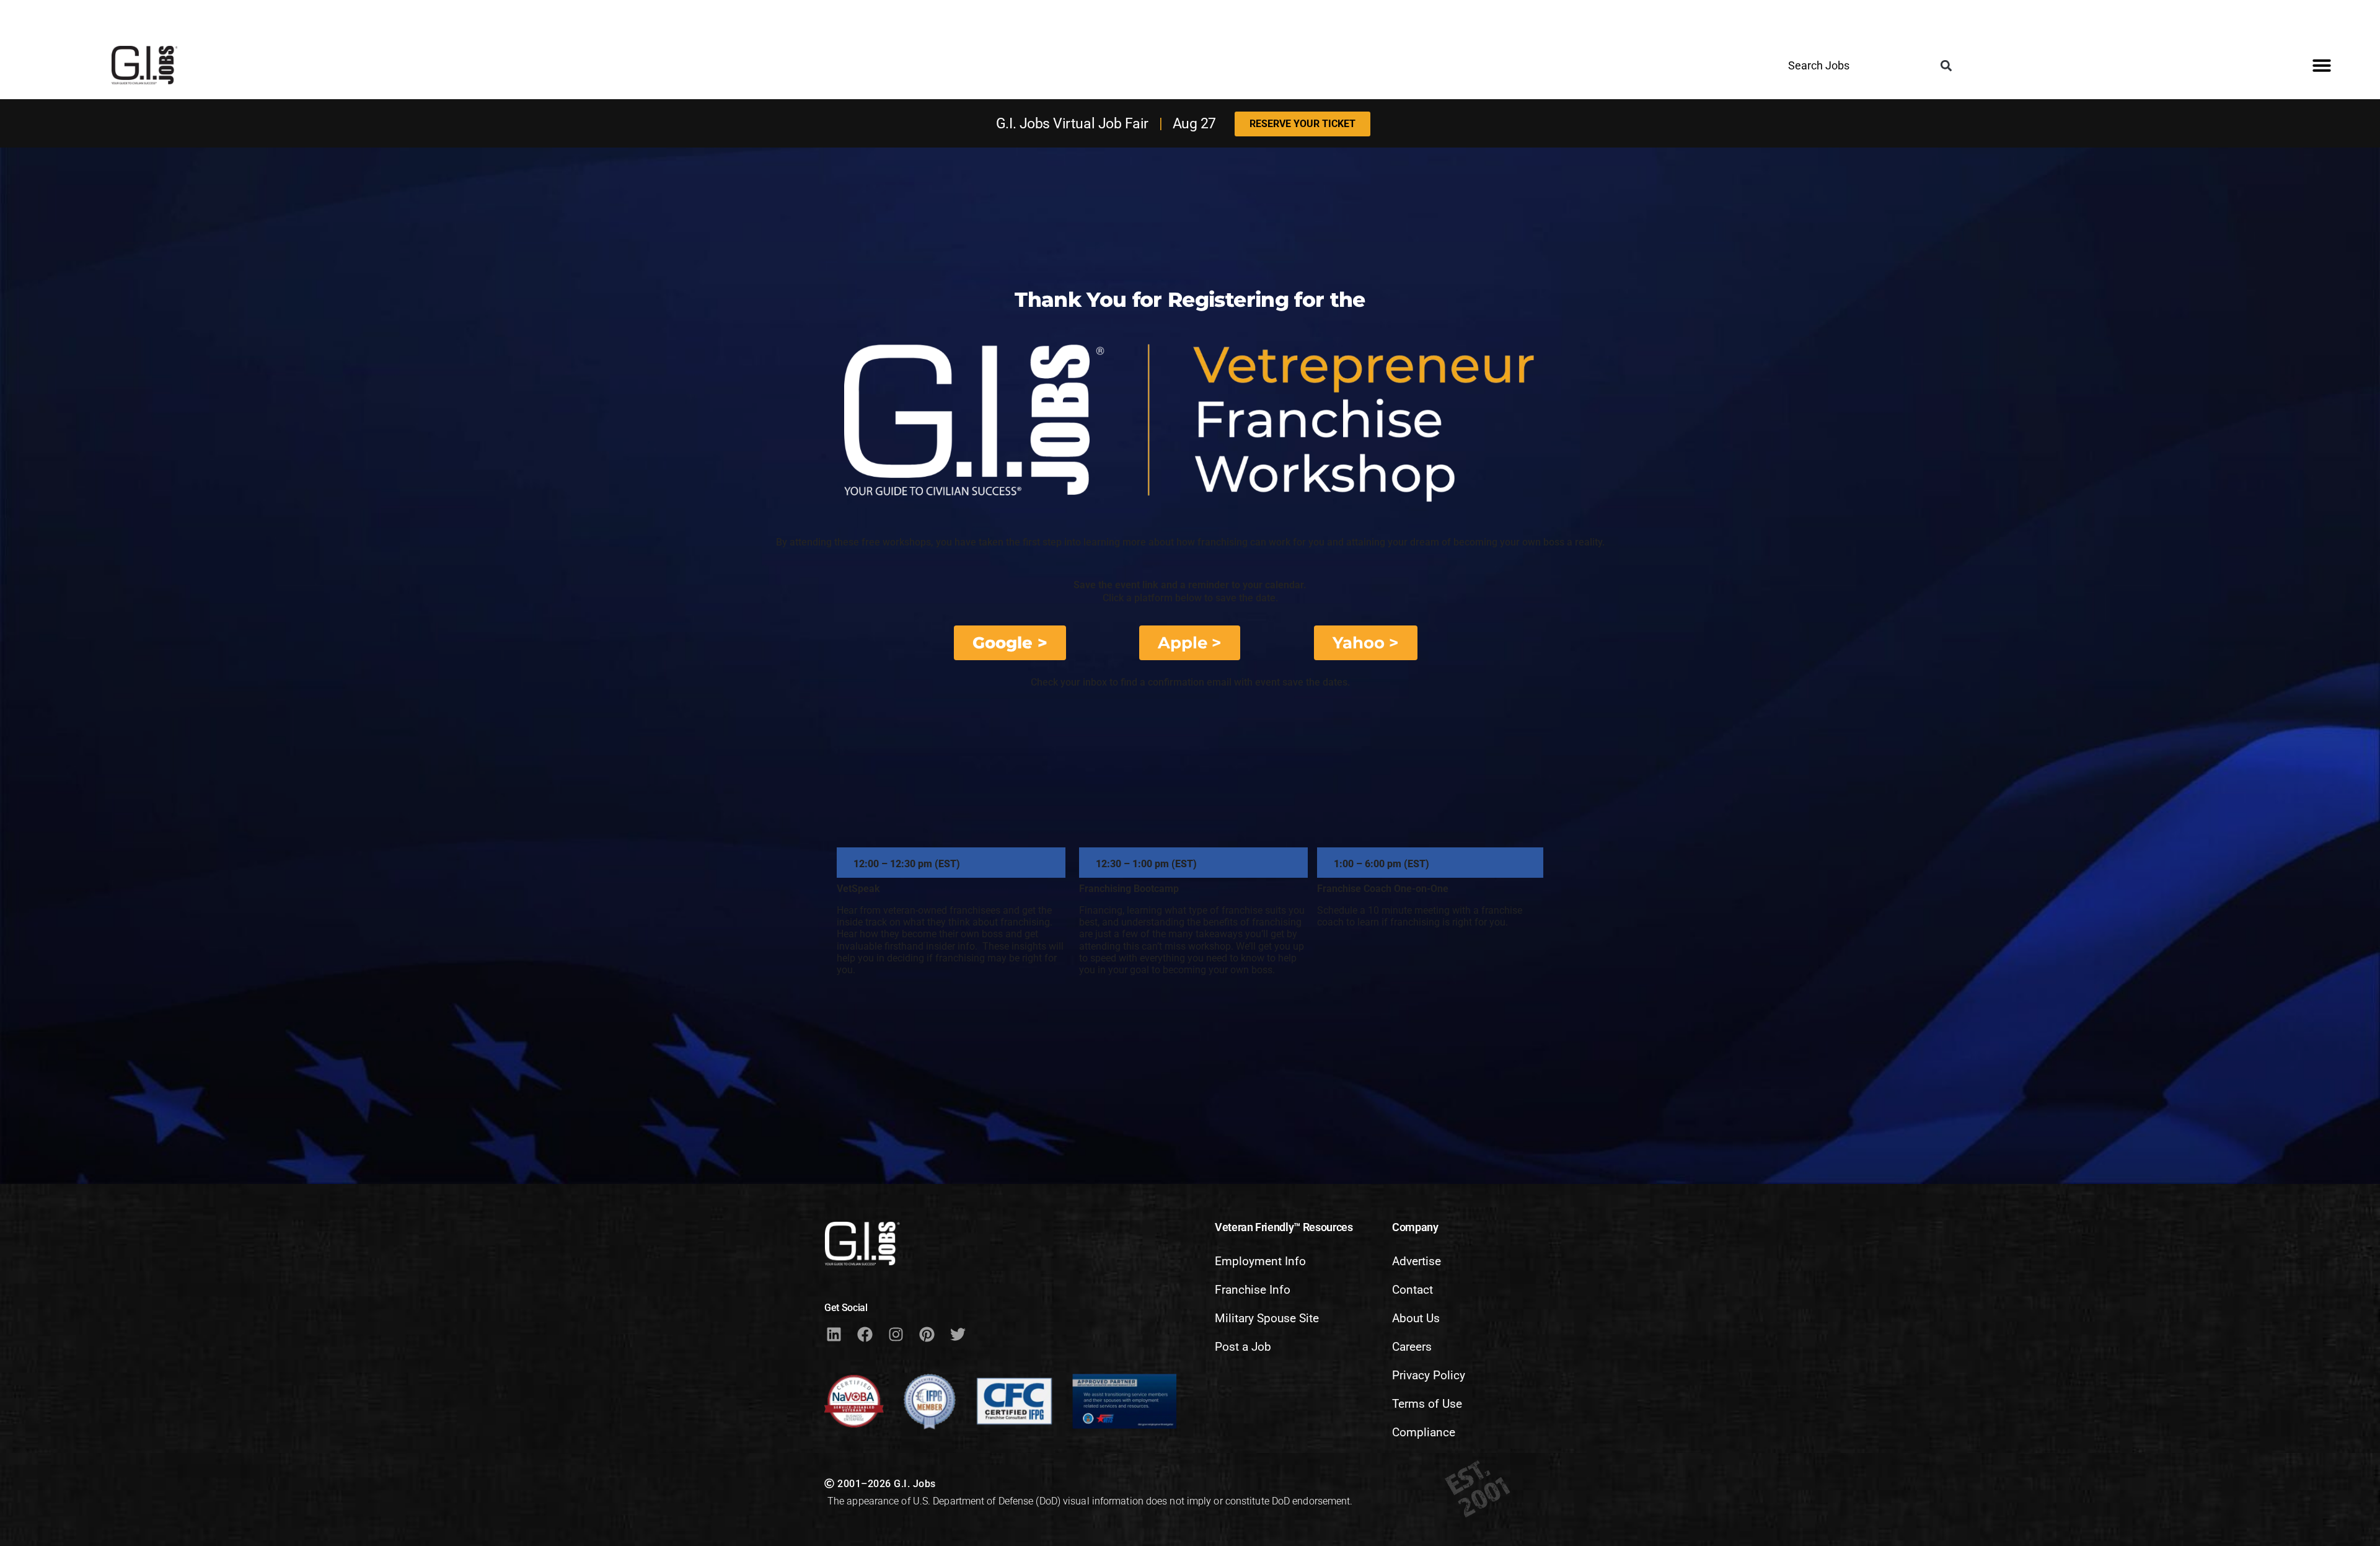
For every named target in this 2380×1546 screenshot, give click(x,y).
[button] (1946, 66)
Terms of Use (1427, 1404)
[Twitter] (958, 1335)
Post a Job (1243, 1347)
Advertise (1417, 1261)
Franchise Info (1253, 1290)
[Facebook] (865, 1335)
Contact (1413, 1290)
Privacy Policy (1429, 1375)
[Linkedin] (834, 1335)
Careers (1412, 1347)
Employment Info (1260, 1261)
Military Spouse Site (1267, 1318)
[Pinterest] (927, 1335)
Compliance (1424, 1432)
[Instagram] (896, 1335)
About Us (1416, 1318)
